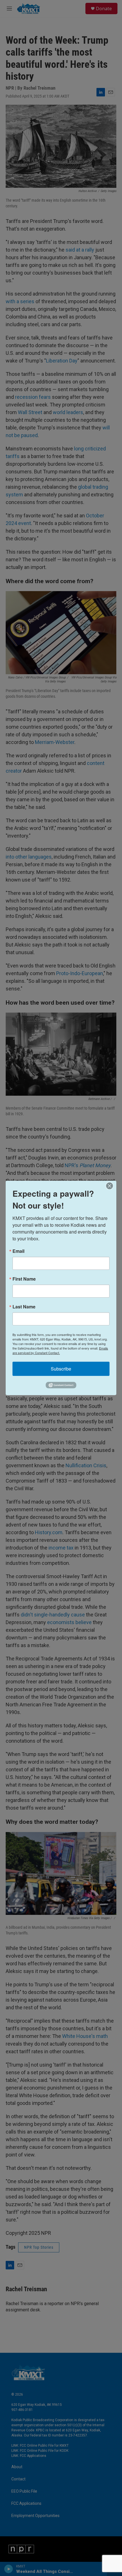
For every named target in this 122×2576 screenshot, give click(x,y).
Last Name (24, 1307)
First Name (24, 1279)
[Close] (111, 1186)
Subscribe (61, 1369)
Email (18, 1251)
